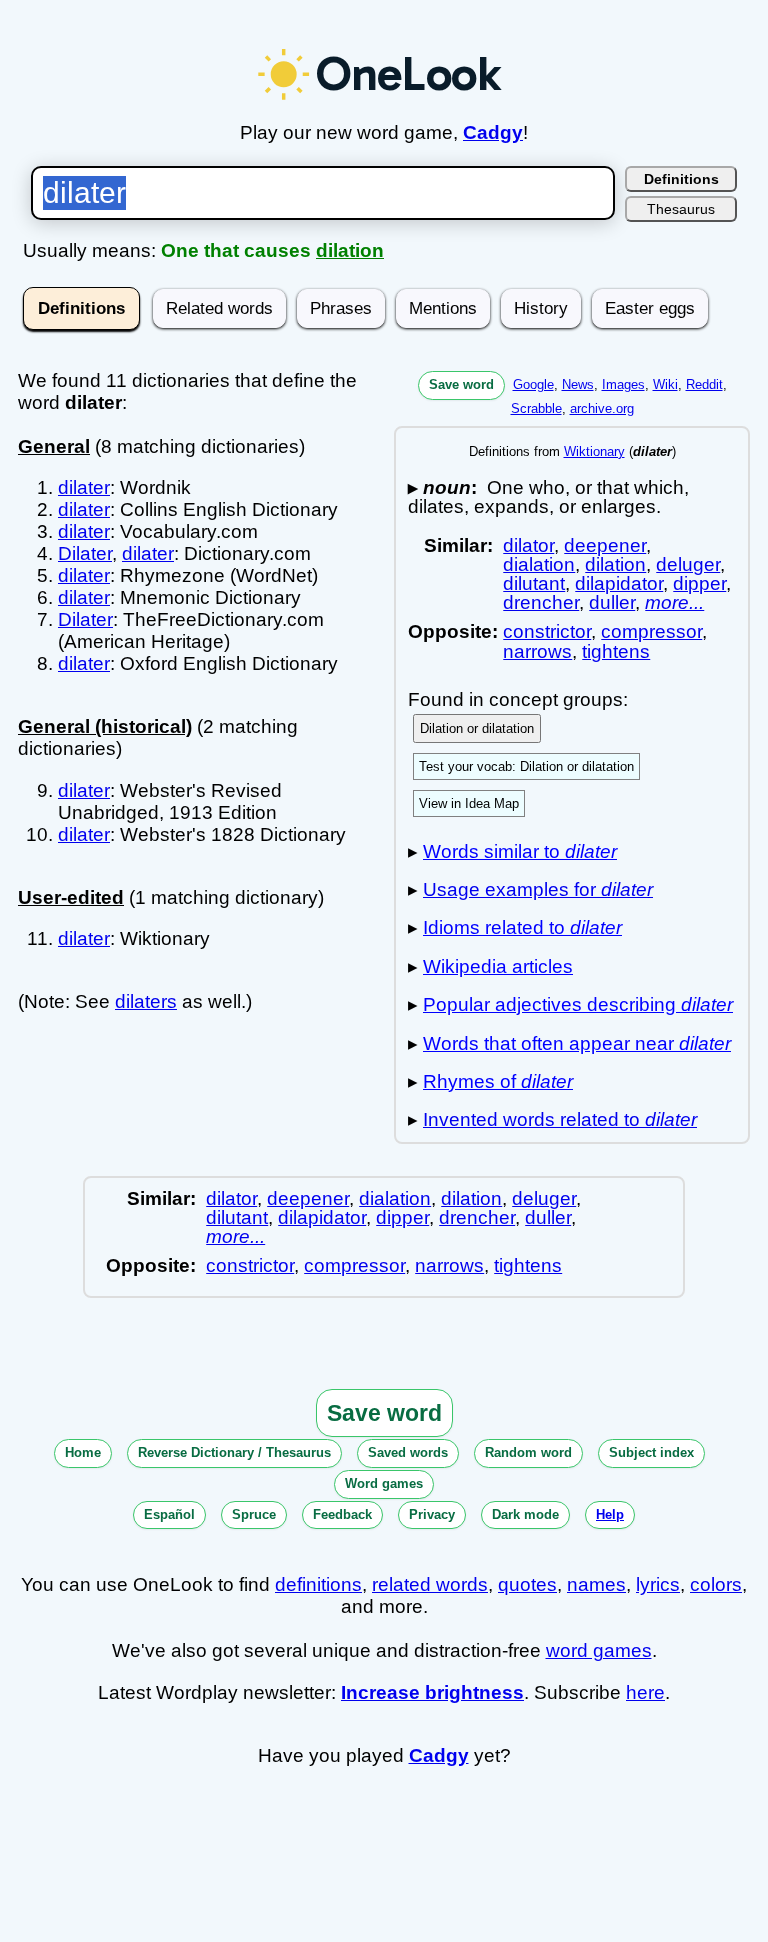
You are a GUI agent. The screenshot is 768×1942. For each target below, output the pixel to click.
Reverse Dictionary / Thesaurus (234, 1452)
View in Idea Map (469, 803)
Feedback (342, 1514)
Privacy (432, 1514)
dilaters (146, 1001)
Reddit (704, 384)
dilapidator (619, 583)
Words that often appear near (577, 1043)
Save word (461, 384)
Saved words (408, 1452)
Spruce (254, 1514)
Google (533, 384)
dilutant (534, 583)
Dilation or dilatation (477, 728)
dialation (539, 564)
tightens (616, 651)
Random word (528, 1452)
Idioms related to (522, 927)
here (645, 1692)
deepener (605, 545)
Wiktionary (594, 451)
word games (599, 1650)
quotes (527, 1584)
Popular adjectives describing (578, 1004)
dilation (350, 250)
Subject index (651, 1452)
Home (83, 1452)
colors (716, 1584)
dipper (699, 583)
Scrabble (536, 408)
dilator (528, 545)
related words (430, 1584)
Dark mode (525, 1514)
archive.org (602, 408)
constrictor (547, 631)
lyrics (658, 1584)
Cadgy (493, 132)
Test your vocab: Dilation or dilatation (526, 766)
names (596, 1584)
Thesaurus (681, 209)
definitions (318, 1584)
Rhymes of (498, 1081)
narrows (537, 651)
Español (169, 1514)
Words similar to (520, 851)
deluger (688, 564)
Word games (384, 1483)
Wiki (665, 384)
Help (610, 1514)
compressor (651, 631)
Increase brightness (432, 1692)
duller (612, 602)
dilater (84, 487)
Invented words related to (560, 1119)
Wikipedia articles (498, 966)
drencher (541, 602)
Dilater (85, 553)
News (578, 384)
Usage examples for (538, 889)
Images (623, 384)
